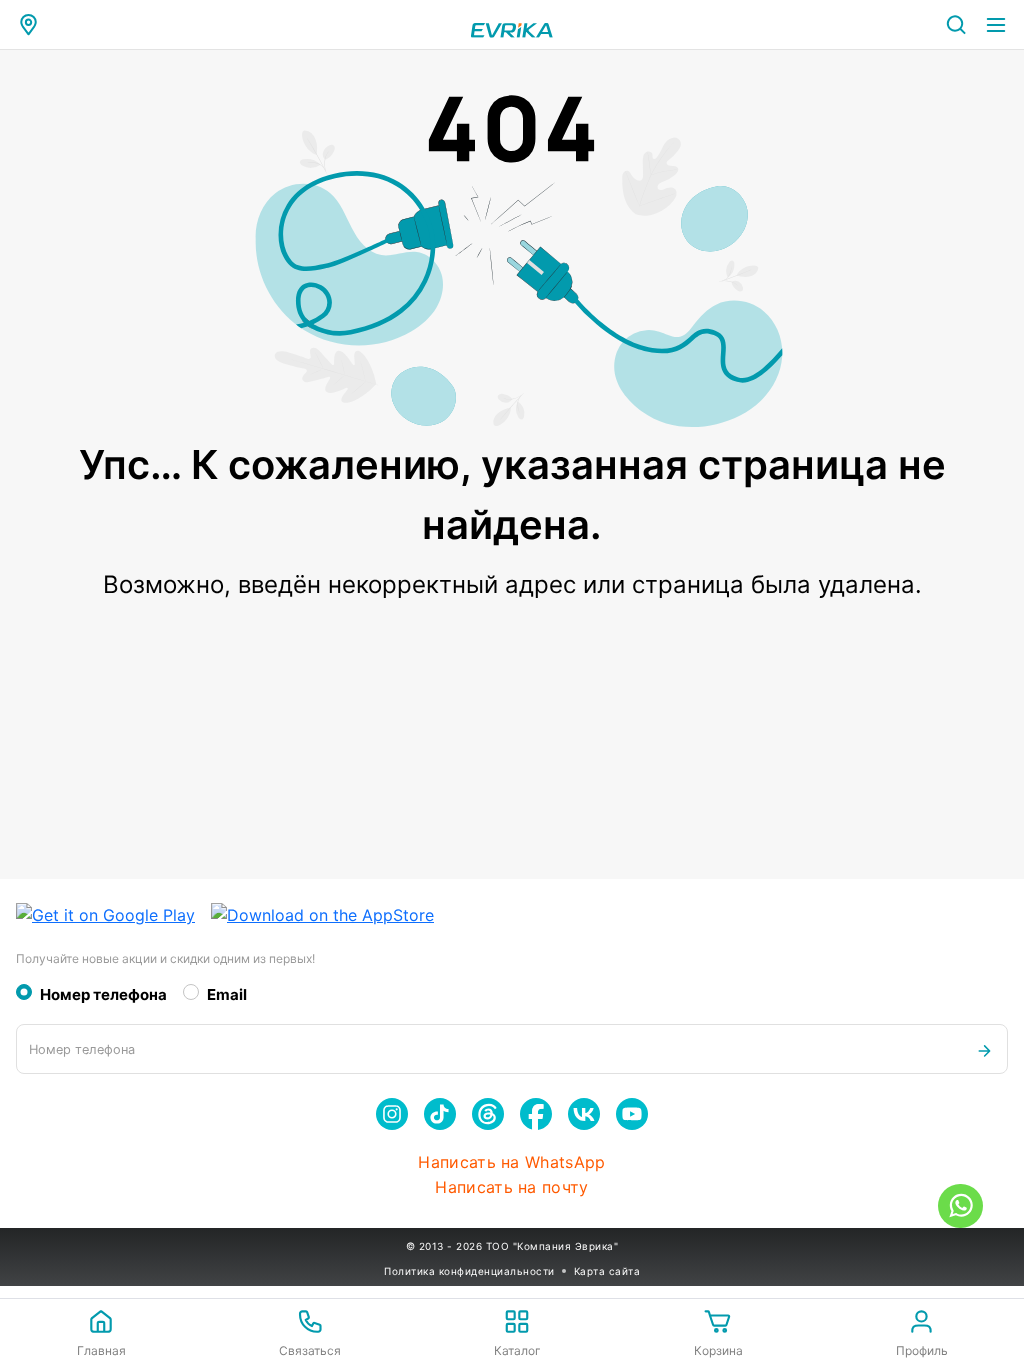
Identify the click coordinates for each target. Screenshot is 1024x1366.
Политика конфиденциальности (469, 1271)
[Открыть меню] (996, 25)
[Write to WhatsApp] (960, 1206)
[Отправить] (984, 1049)
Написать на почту (511, 1187)
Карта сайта (607, 1271)
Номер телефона (103, 995)
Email (227, 995)
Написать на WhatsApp (511, 1162)
